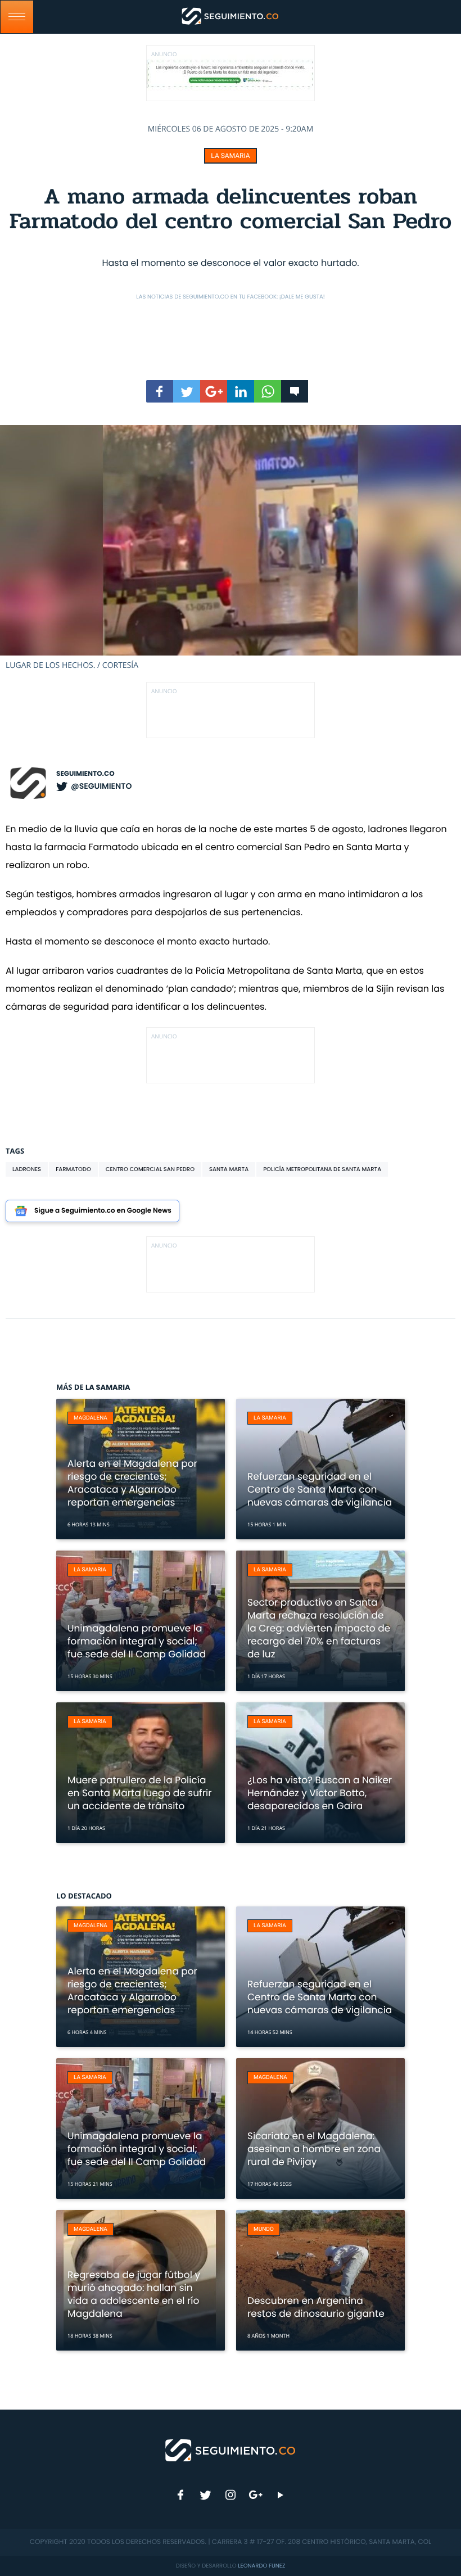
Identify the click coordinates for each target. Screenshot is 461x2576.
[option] (231, 548)
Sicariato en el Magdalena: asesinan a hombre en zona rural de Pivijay (314, 2149)
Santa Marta (229, 1169)
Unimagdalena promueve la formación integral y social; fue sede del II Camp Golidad (137, 1641)
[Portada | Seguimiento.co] (231, 2450)
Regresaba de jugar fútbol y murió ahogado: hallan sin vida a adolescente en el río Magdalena (134, 2294)
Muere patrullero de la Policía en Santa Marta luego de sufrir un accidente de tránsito (140, 1793)
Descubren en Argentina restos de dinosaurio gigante (316, 2307)
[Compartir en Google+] (214, 391)
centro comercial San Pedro (150, 1169)
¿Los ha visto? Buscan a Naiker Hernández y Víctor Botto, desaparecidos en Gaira (320, 1793)
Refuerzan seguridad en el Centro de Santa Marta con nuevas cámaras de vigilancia (320, 1489)
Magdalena (91, 1418)
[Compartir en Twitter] (187, 391)
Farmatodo (73, 1169)
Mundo (264, 2229)
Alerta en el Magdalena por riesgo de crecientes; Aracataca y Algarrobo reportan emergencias (132, 1483)
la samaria (230, 156)
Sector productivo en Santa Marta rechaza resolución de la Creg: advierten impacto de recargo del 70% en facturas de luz (319, 1628)
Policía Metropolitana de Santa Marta (322, 1169)
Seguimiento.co (85, 774)
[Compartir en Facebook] (160, 391)
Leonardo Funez (261, 2566)
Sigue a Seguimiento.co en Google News (103, 1211)
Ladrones (27, 1169)
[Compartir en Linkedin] (241, 391)
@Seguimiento (101, 786)
